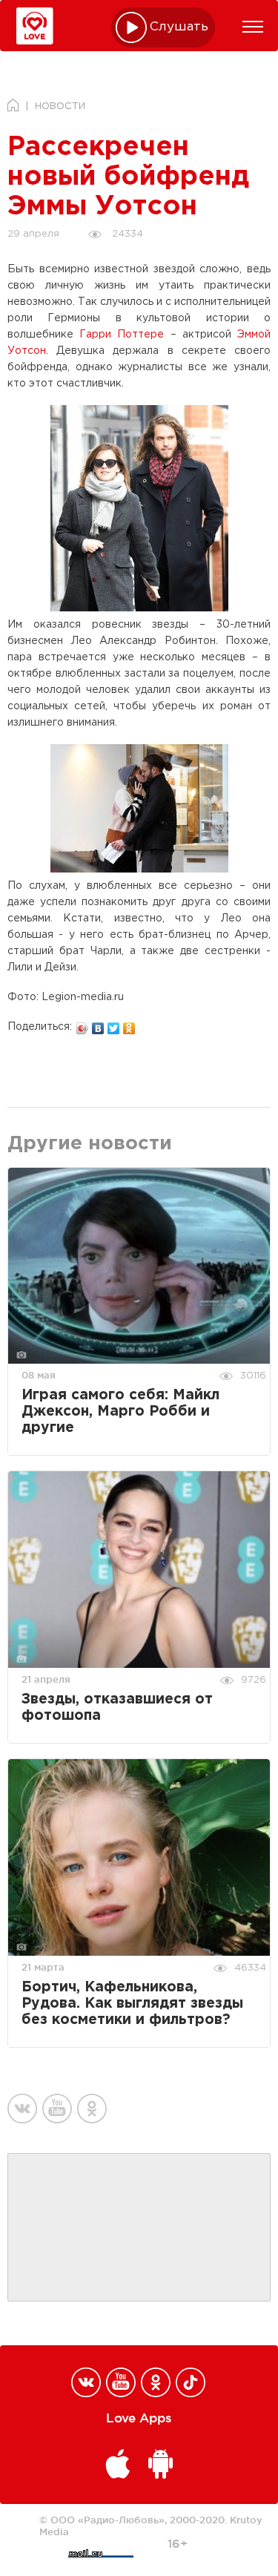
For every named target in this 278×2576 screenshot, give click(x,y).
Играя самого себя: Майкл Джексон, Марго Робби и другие (120, 1412)
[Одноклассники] (129, 1025)
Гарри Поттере (122, 335)
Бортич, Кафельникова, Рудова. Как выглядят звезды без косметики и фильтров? (132, 2004)
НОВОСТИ (60, 106)
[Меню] (253, 27)
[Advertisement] (139, 2228)
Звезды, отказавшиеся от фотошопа (117, 1708)
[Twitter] (114, 1025)
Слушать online (179, 27)
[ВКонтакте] (98, 1025)
